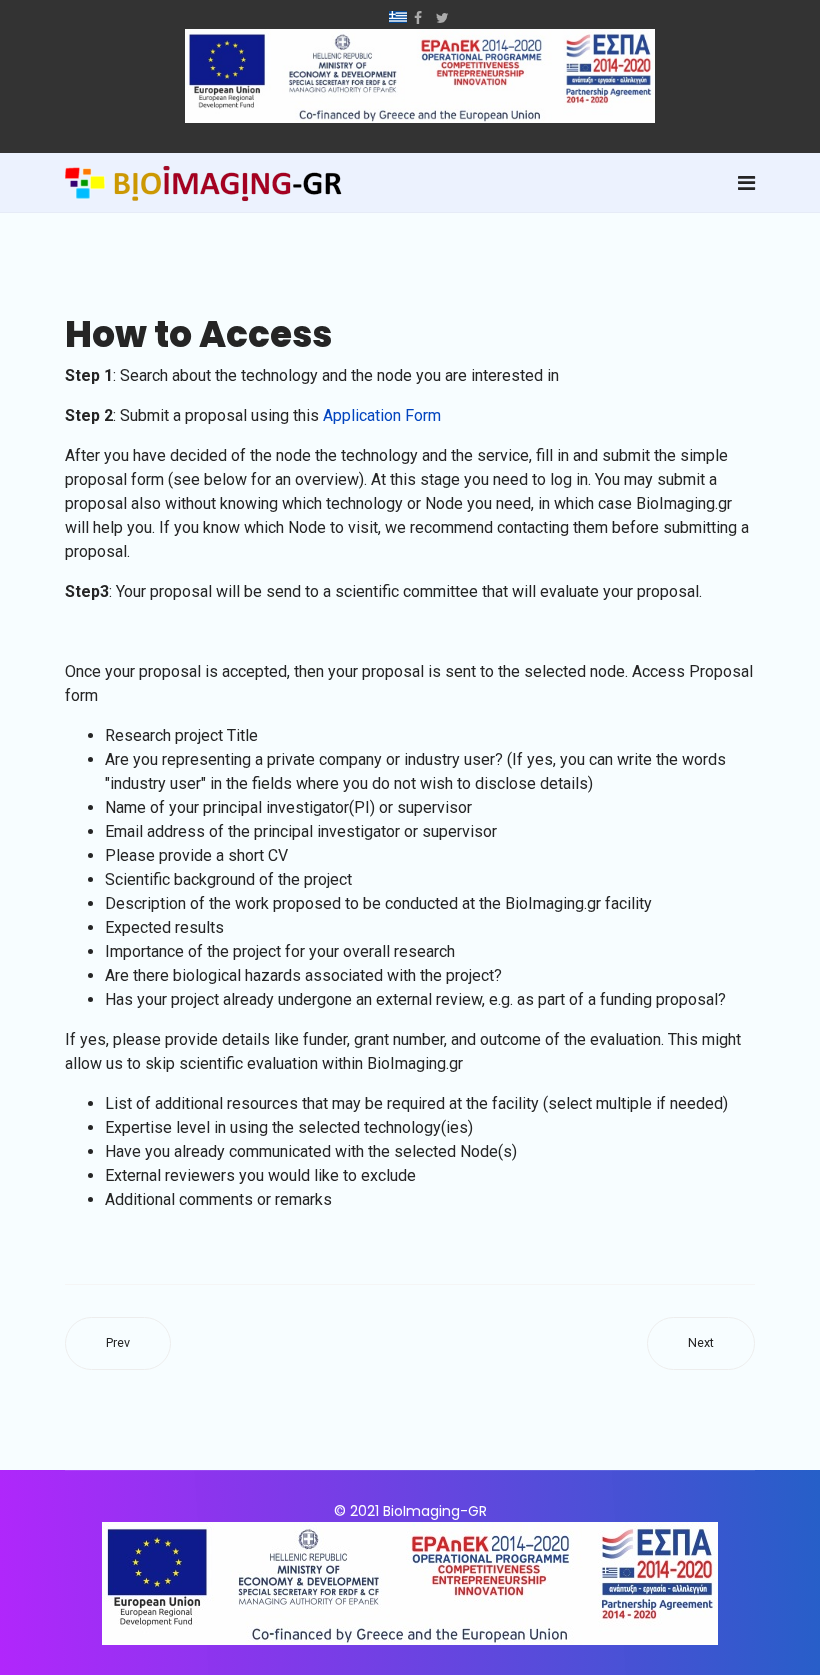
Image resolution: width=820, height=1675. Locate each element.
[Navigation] (746, 183)
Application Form (382, 415)
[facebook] (418, 18)
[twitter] (442, 18)
